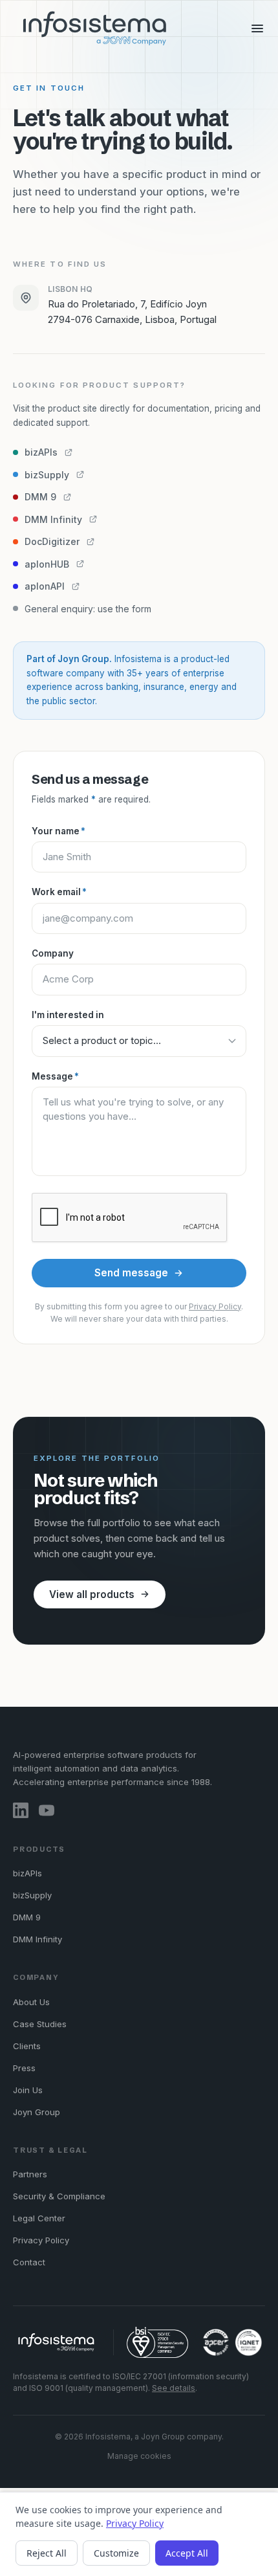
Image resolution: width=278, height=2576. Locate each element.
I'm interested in (68, 1015)
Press (24, 2068)
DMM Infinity (37, 1939)
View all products (92, 1594)
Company (53, 953)
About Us (31, 2002)
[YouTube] (47, 1810)
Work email (59, 892)
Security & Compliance (59, 2196)
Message (55, 1076)
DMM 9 (27, 1917)
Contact (29, 2262)
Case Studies (40, 2024)
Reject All (47, 2553)
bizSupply (32, 1895)
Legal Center (39, 2218)
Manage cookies (139, 2456)
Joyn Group (37, 2112)
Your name (59, 831)
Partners (30, 2174)
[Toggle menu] (257, 28)
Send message (131, 1273)
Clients (27, 2046)
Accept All (187, 2553)
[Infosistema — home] (95, 28)
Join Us (28, 2090)
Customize (116, 2553)
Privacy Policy (215, 1306)
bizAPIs (27, 1873)
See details (174, 2388)
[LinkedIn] (21, 1810)
